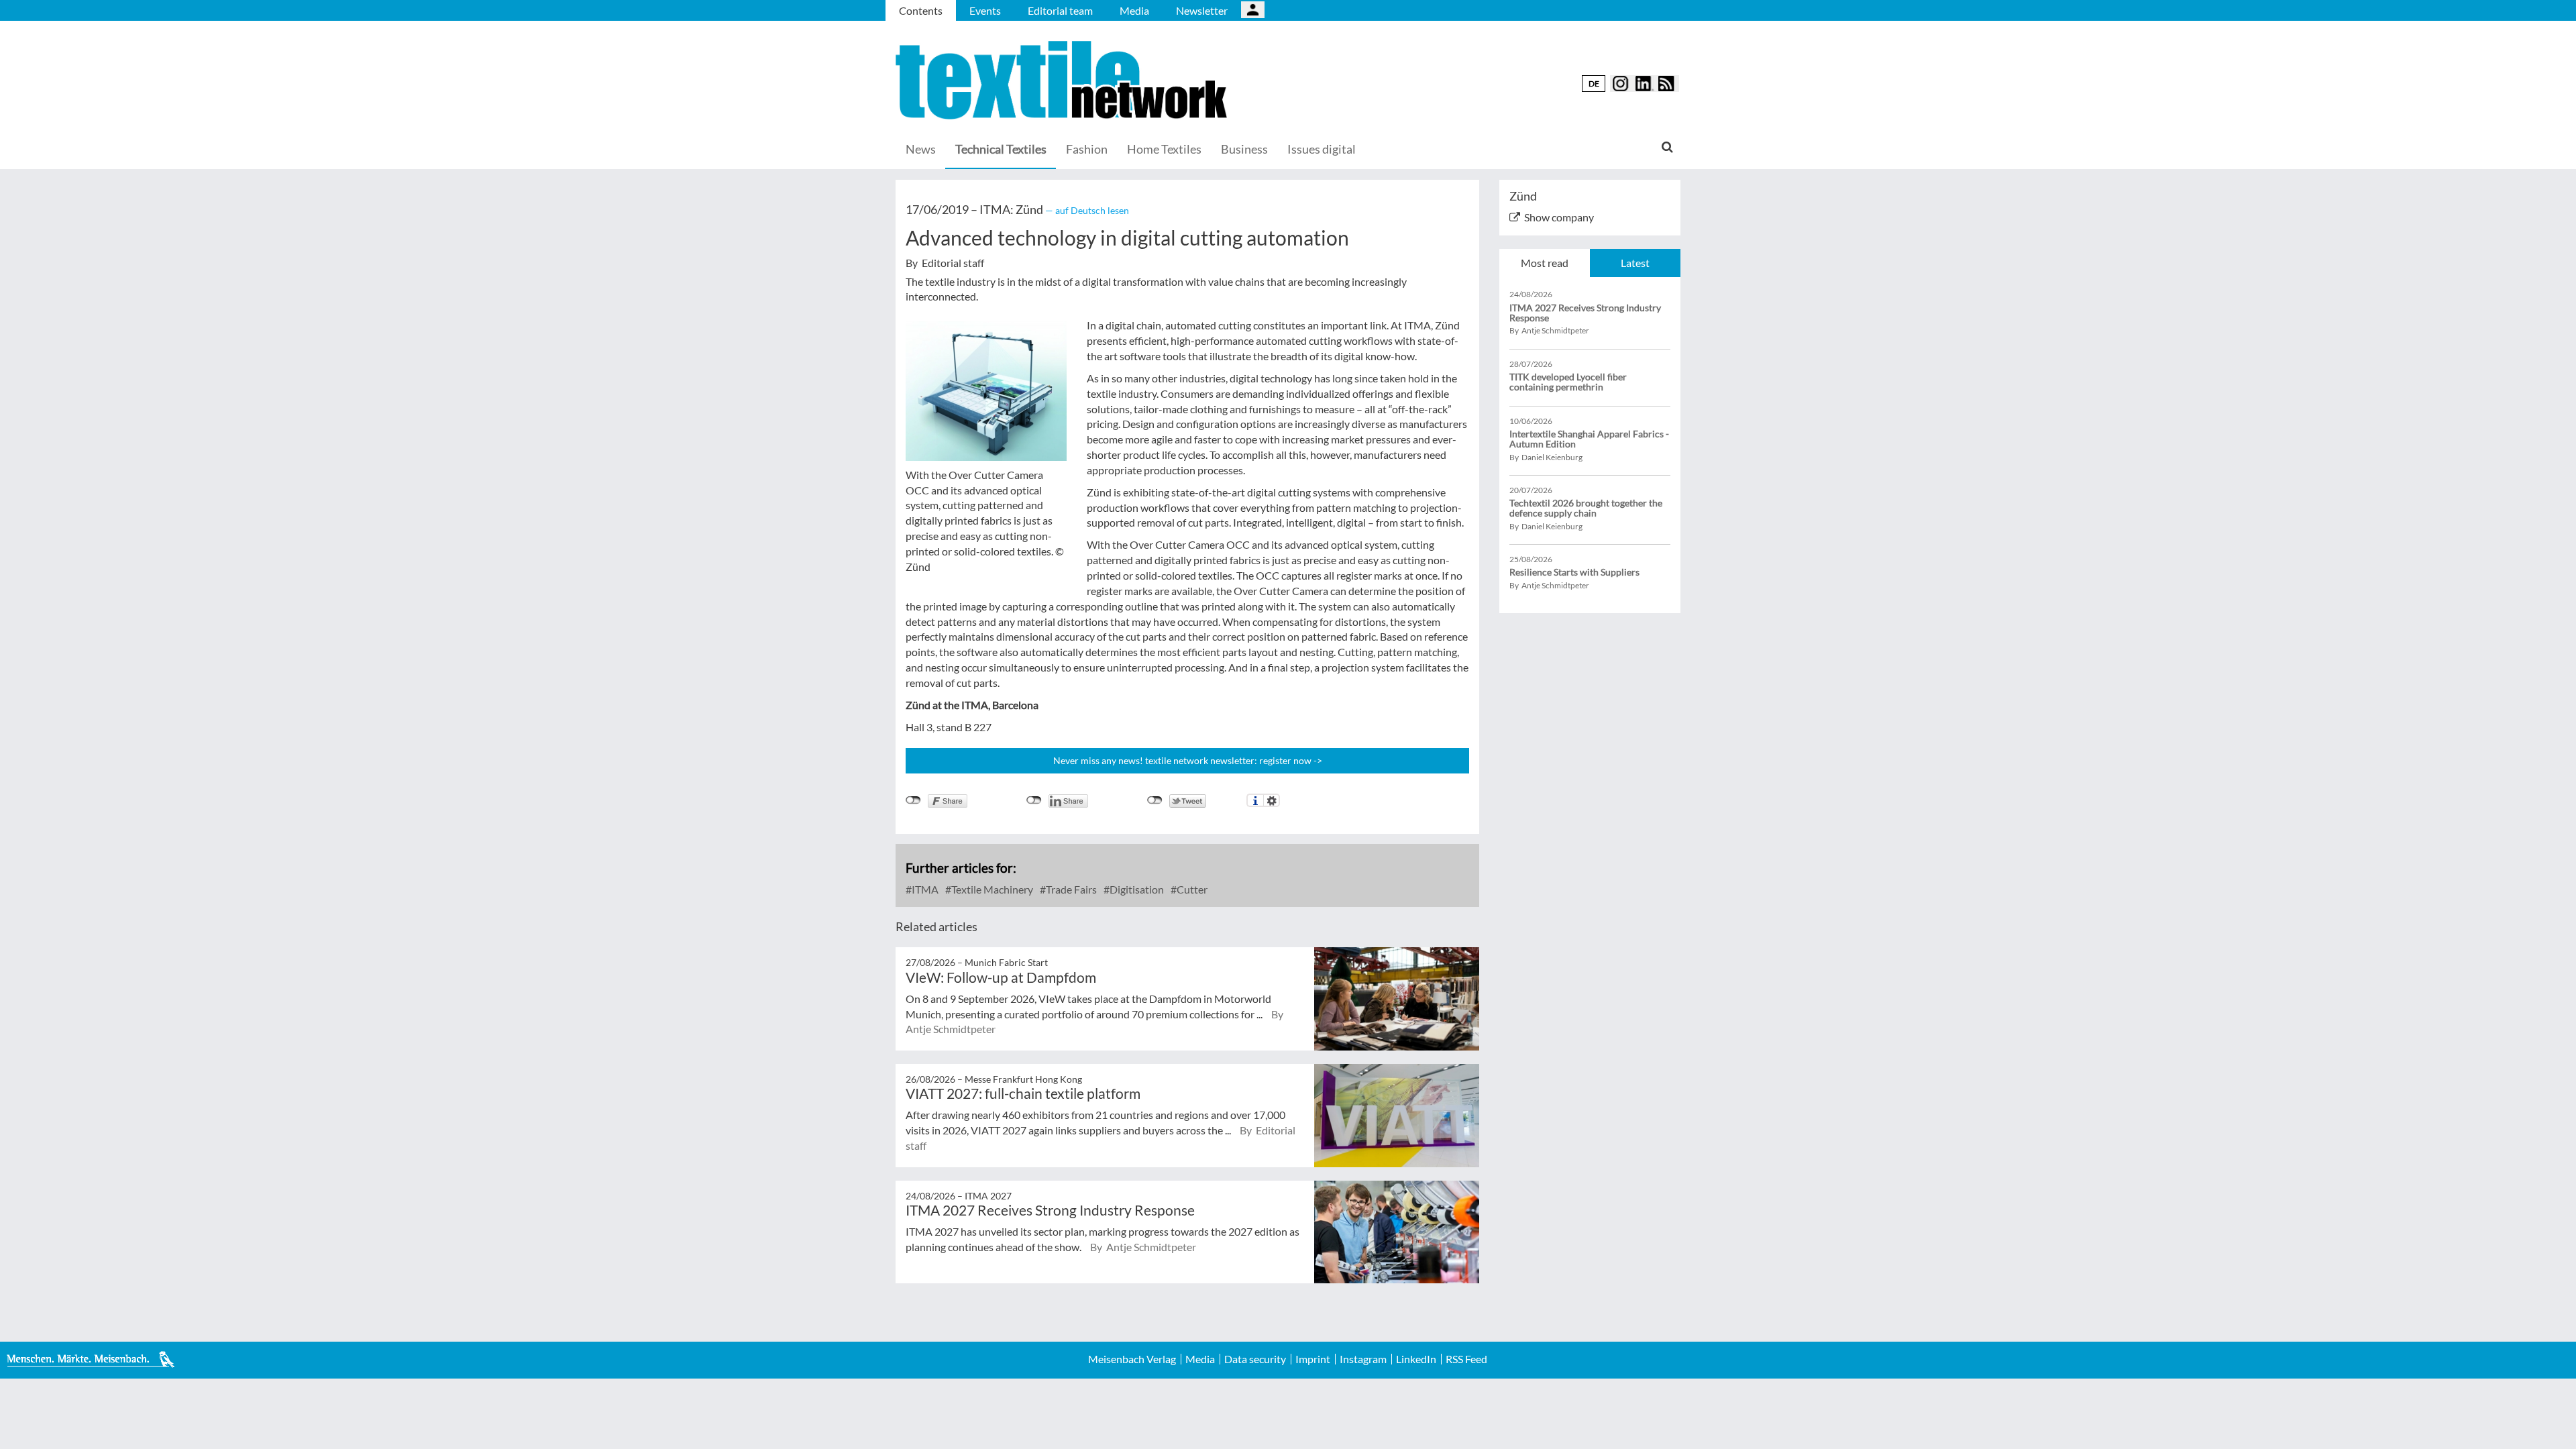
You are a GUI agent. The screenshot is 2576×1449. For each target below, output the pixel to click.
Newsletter (1202, 10)
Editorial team (1060, 10)
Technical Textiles (1001, 149)
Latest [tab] (1635, 263)
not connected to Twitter (1155, 800)
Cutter (1191, 889)
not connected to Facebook (913, 800)
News (921, 149)
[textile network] (1063, 80)
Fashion (1087, 149)
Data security (1255, 1359)
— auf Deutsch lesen (1087, 210)
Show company (1559, 217)
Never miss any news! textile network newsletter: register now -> (1188, 760)
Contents (921, 10)
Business (1244, 149)
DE (1594, 84)
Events (985, 10)
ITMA (924, 889)
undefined (1034, 800)
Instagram (1363, 1359)
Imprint (1313, 1359)
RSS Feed (1466, 1359)
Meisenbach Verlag (1132, 1359)
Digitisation (1136, 889)
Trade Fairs (1070, 889)
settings (1272, 800)
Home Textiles (1164, 149)
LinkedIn (1416, 1359)
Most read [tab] (1545, 263)
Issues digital (1322, 149)
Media (1134, 10)
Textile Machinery (991, 889)
